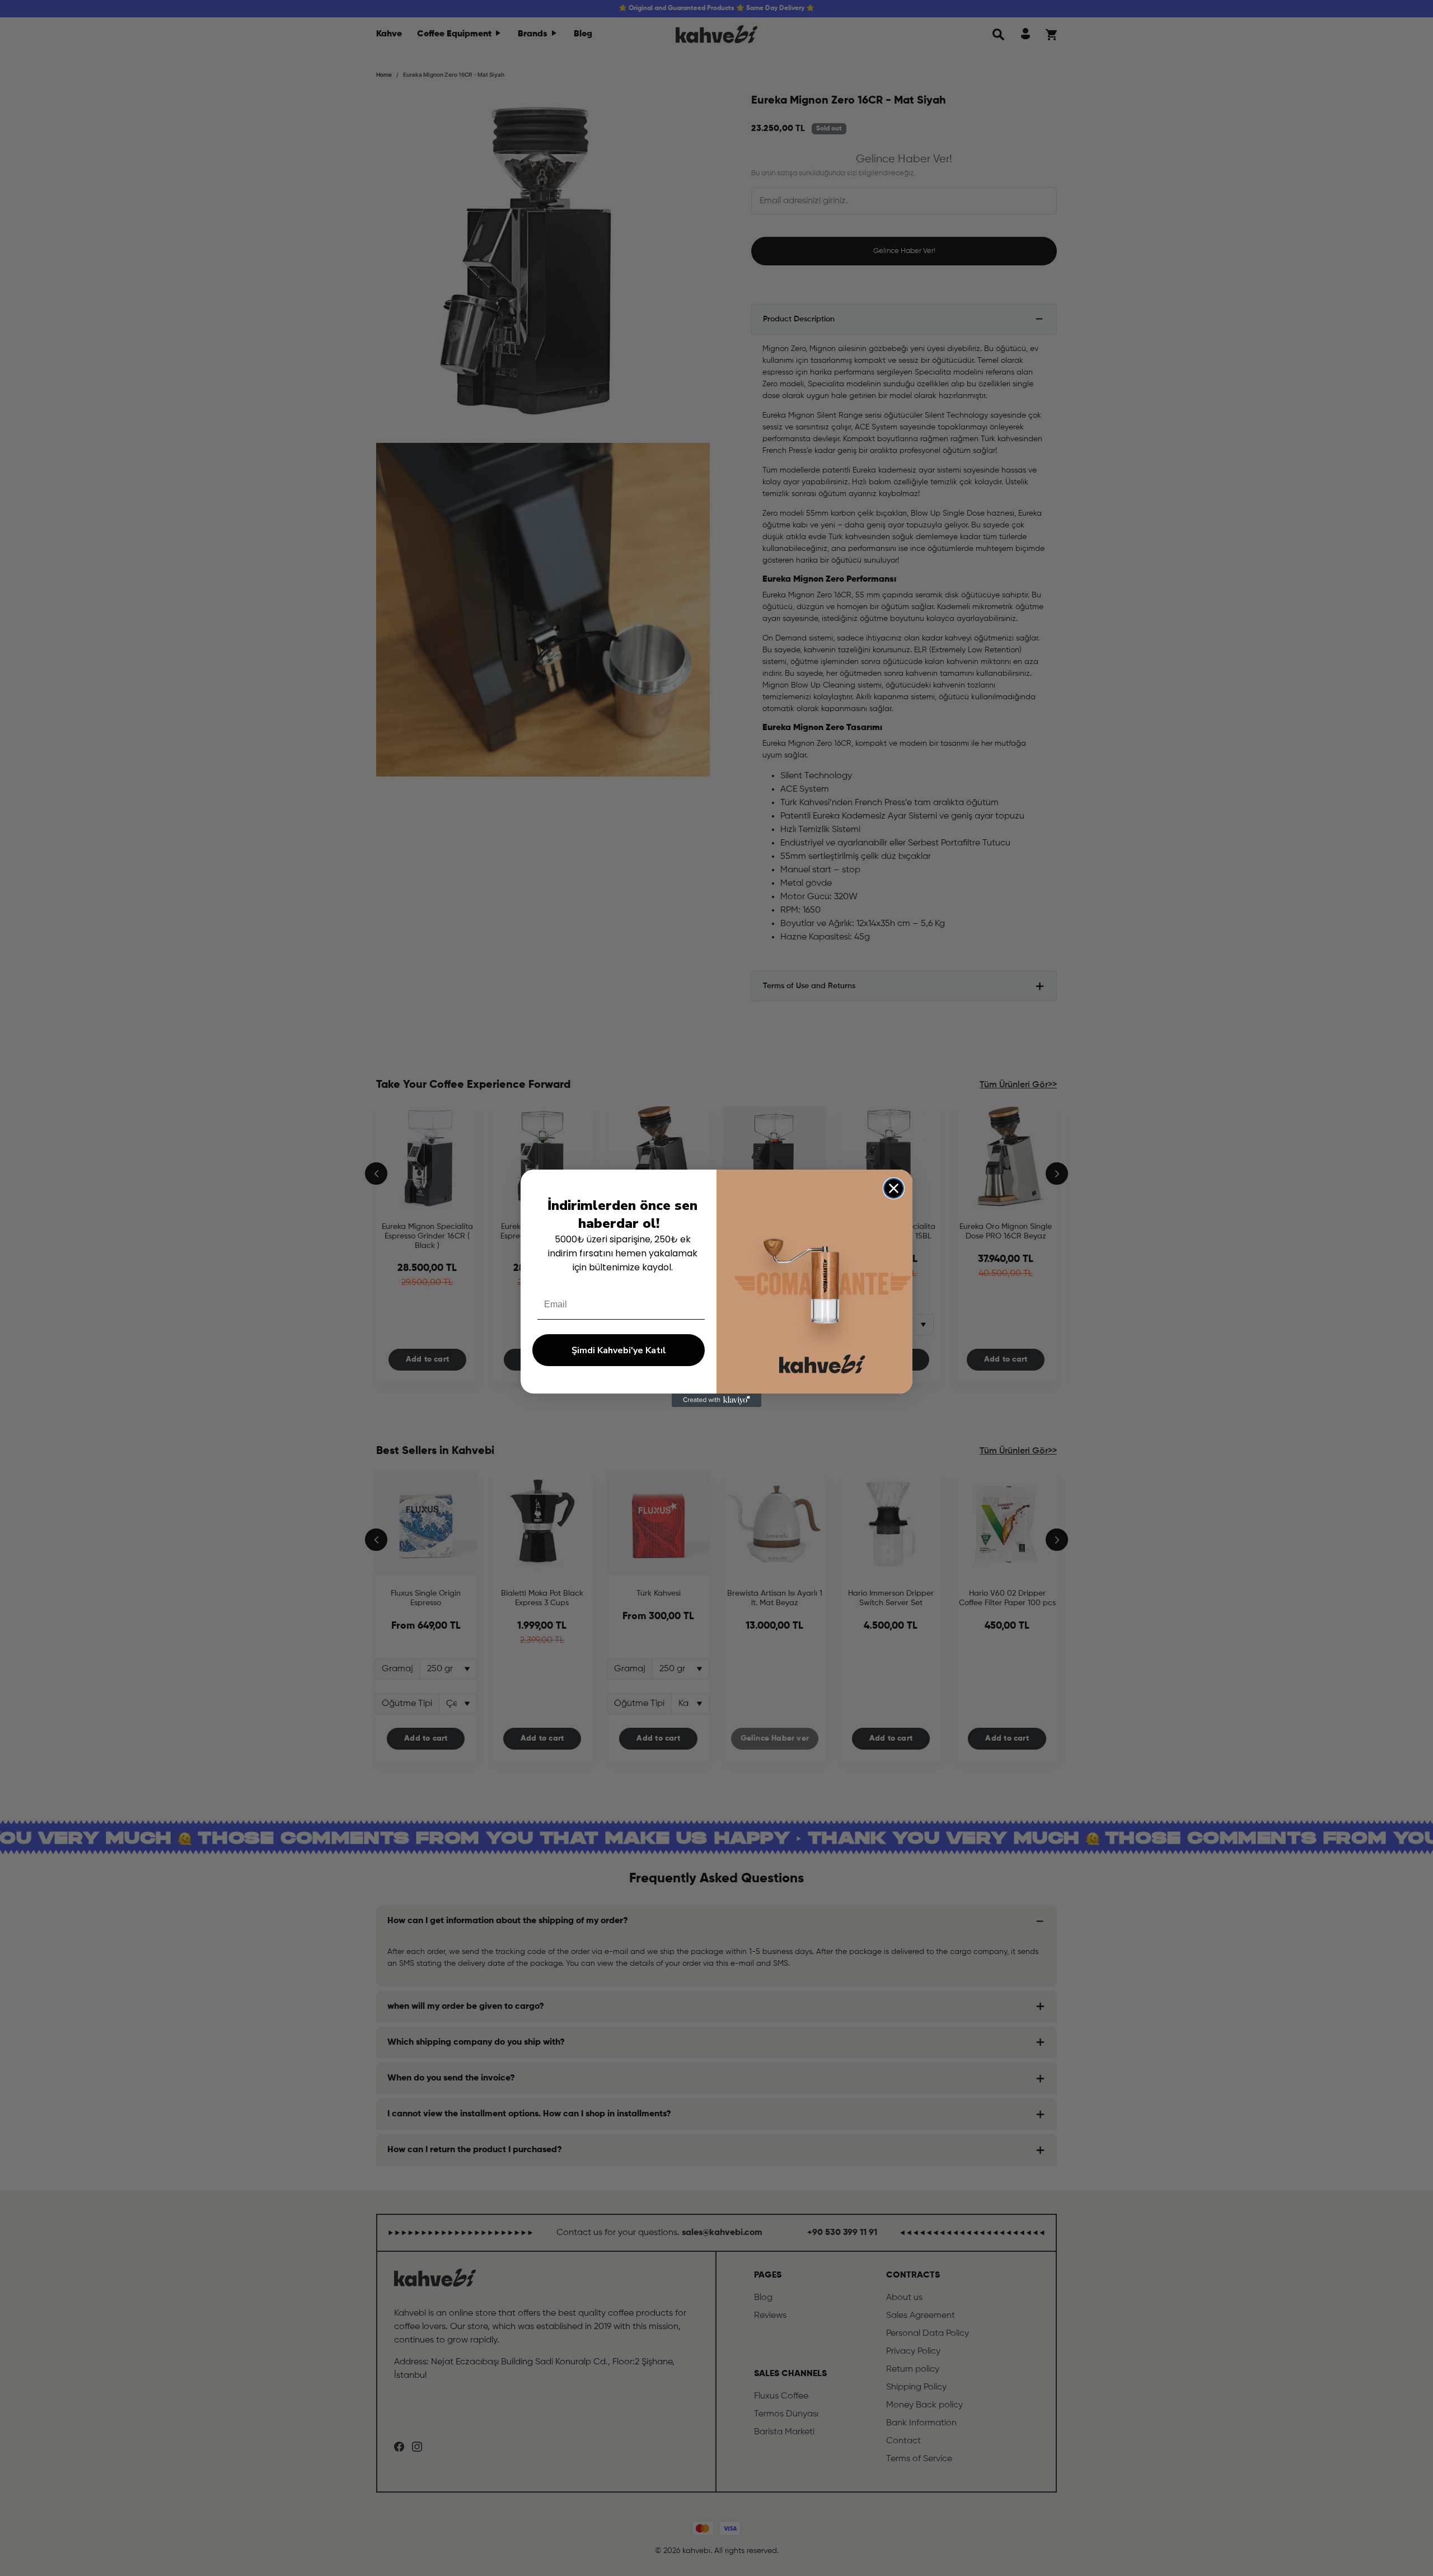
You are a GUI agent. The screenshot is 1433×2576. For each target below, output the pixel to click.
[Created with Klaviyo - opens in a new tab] (716, 1400)
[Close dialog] (894, 1188)
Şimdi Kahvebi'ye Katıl (619, 1350)
